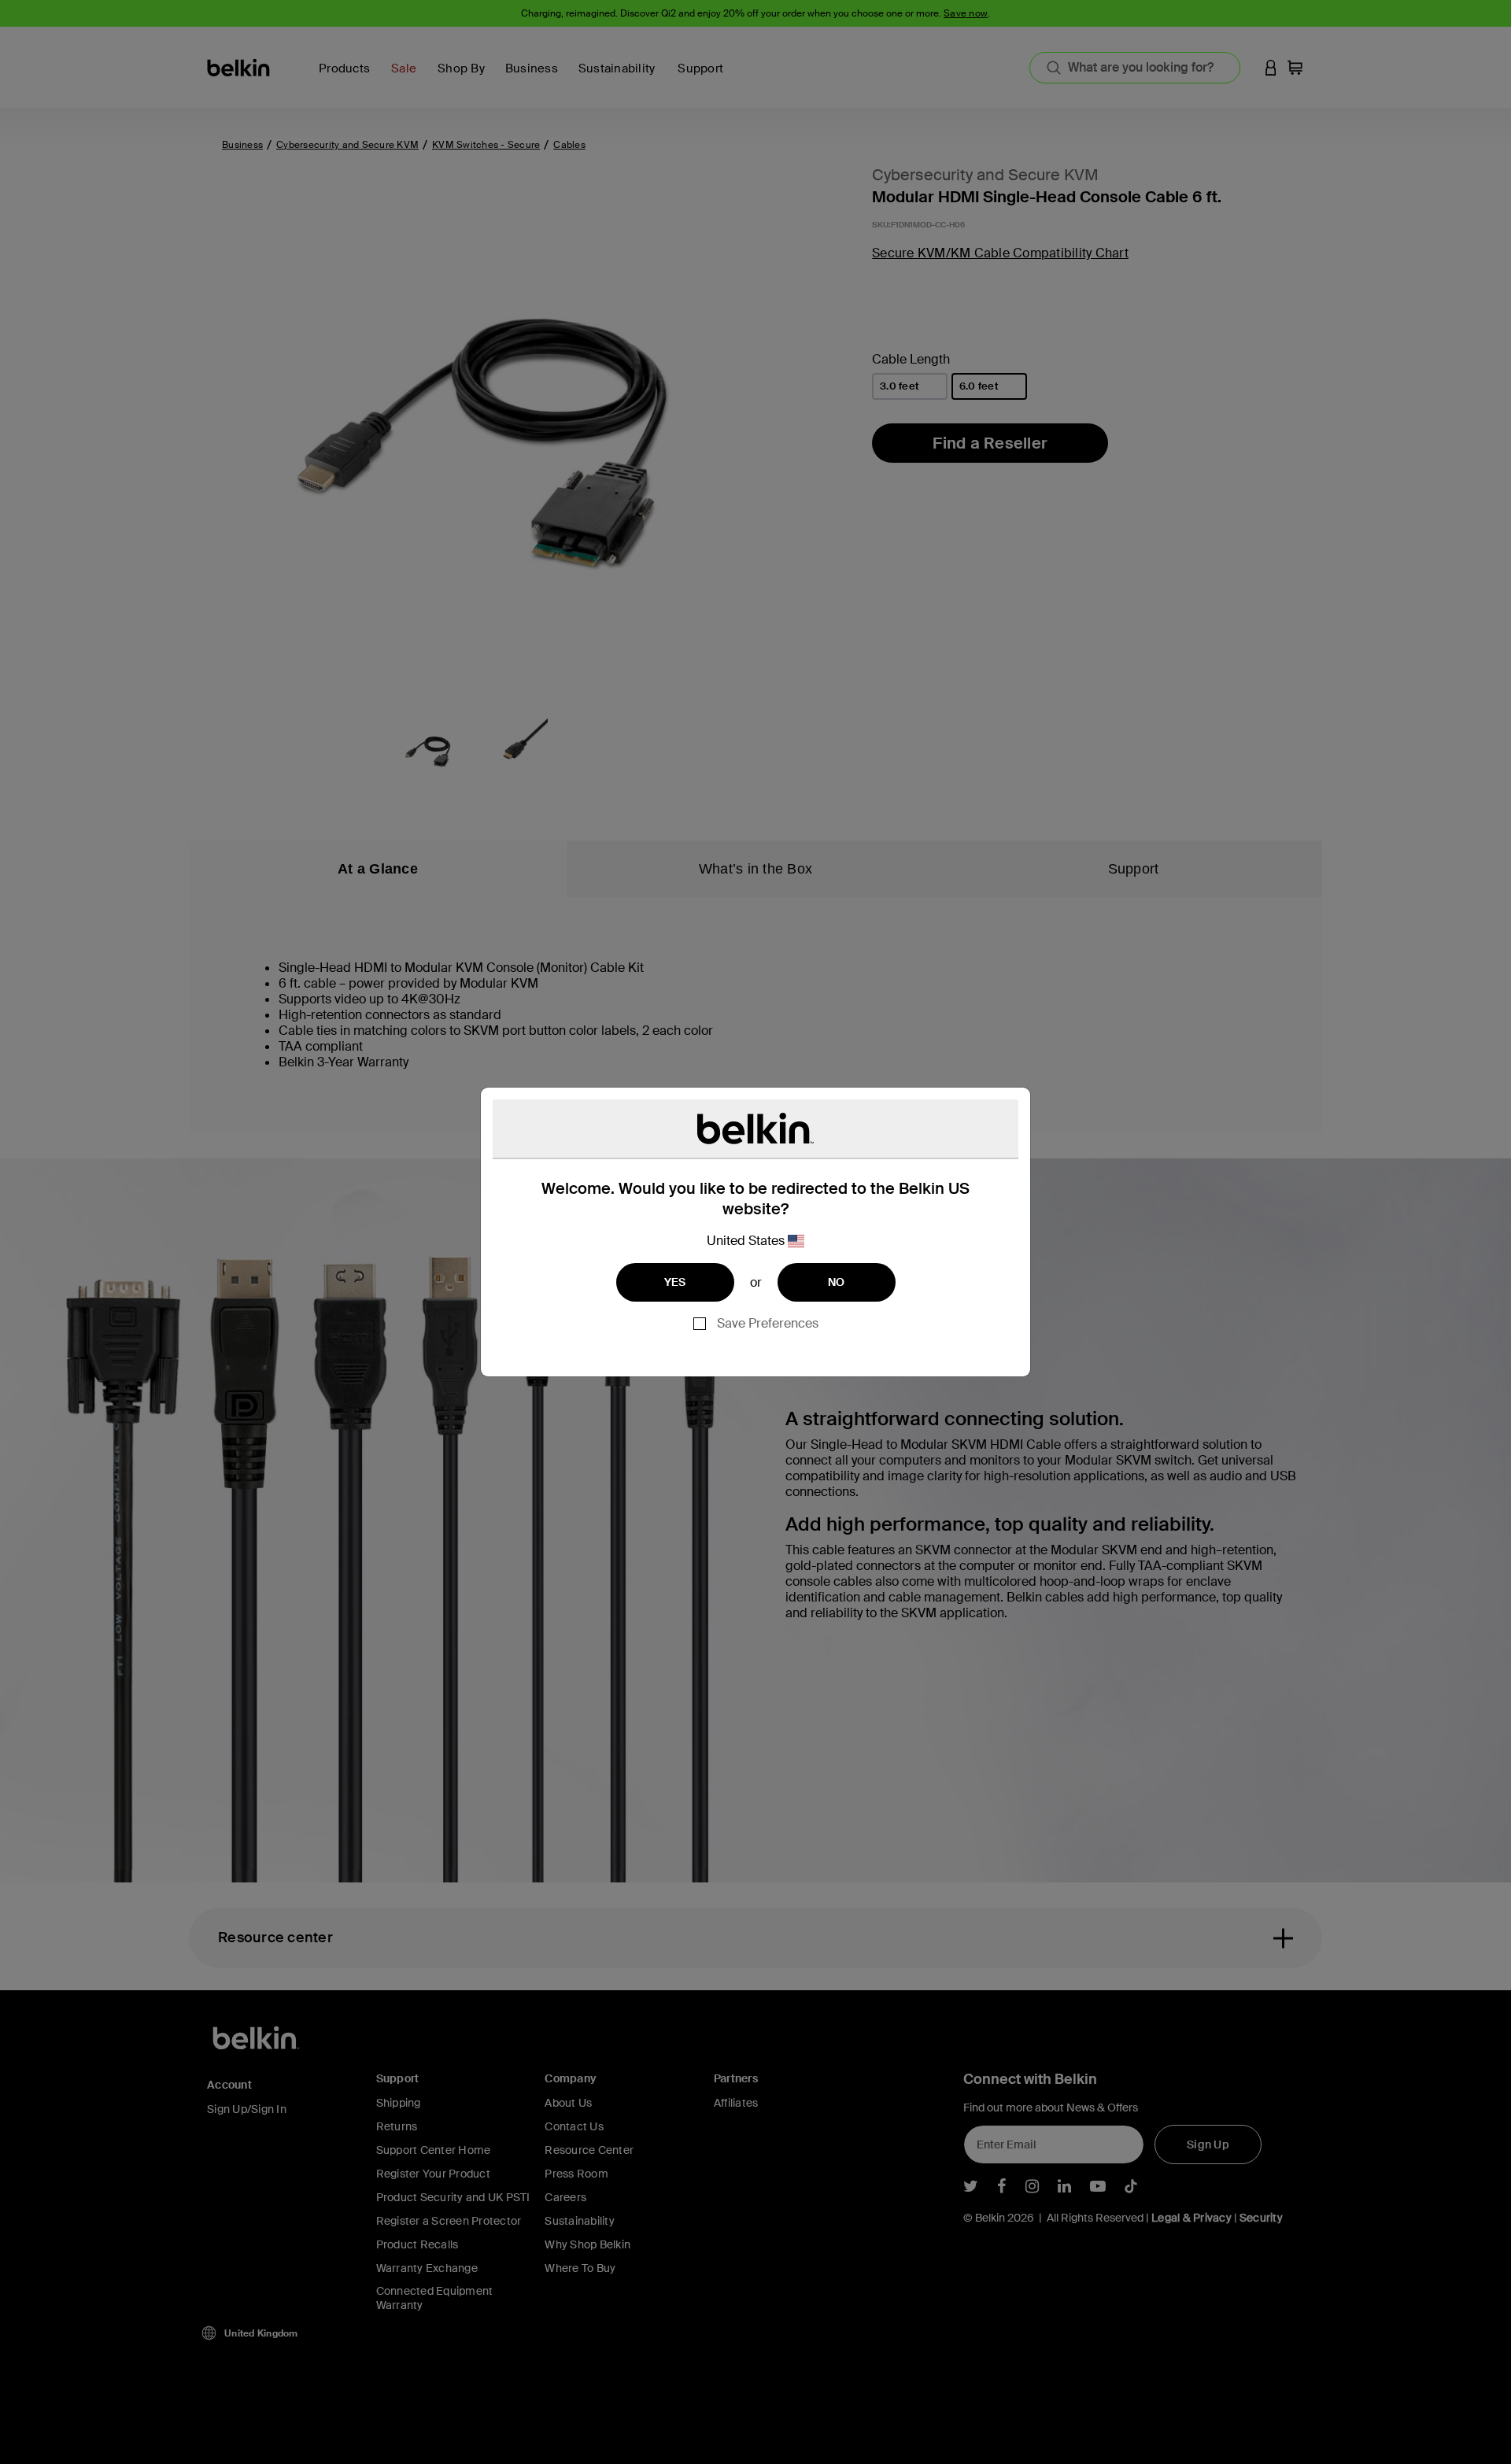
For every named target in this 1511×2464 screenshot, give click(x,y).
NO (837, 1282)
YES (675, 1282)
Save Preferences (768, 1323)
